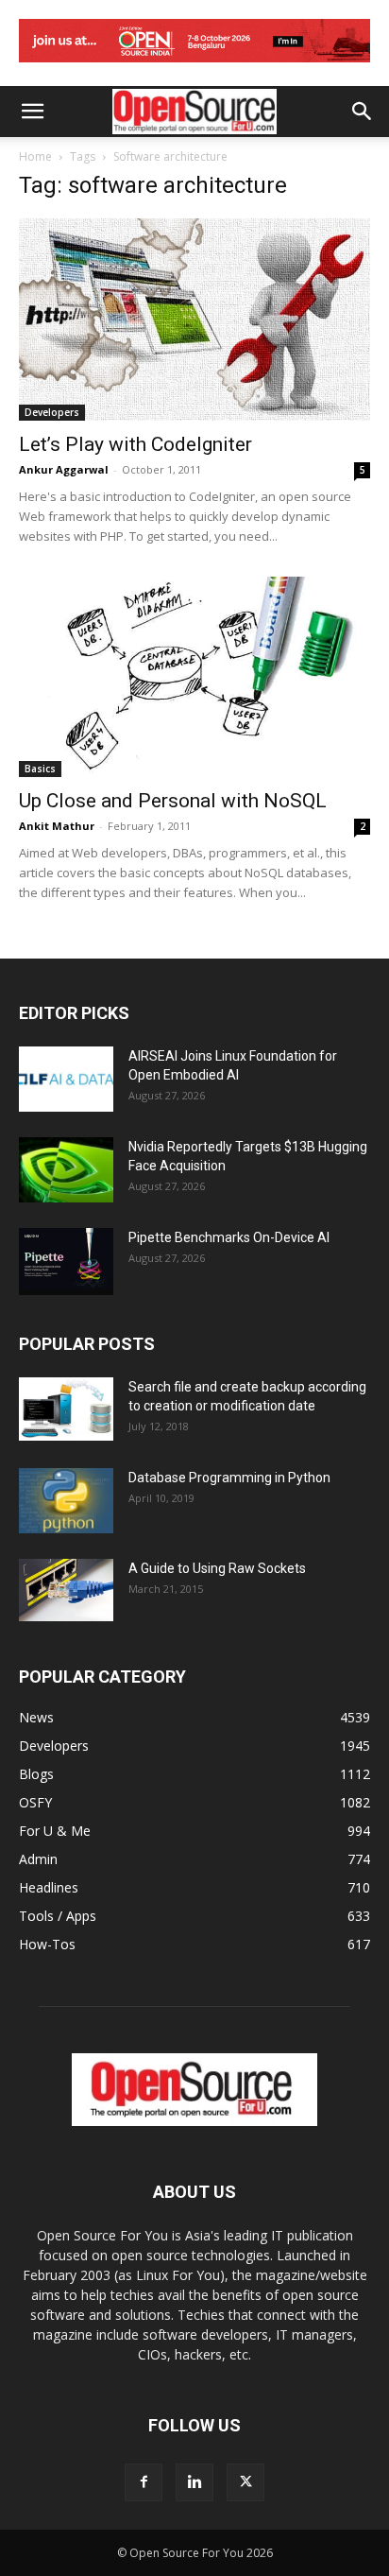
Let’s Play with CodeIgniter (135, 444)
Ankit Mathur (57, 826)
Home (35, 156)
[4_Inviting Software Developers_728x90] (194, 67)
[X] (245, 2482)
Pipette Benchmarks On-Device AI (229, 1237)
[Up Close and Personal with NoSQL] (194, 677)
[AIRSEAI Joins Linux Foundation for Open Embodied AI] (66, 1079)
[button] (32, 112)
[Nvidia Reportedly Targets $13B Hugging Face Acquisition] (66, 1170)
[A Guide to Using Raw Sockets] (66, 1590)
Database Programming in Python (229, 1478)
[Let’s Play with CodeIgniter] (194, 320)
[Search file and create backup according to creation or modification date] (66, 1409)
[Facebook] (144, 2482)
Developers (52, 412)
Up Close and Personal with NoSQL (173, 801)
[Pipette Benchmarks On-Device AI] (66, 1262)
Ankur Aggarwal (64, 469)
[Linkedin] (194, 2482)
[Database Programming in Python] (66, 1501)
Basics (40, 769)
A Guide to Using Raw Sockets (217, 1568)
